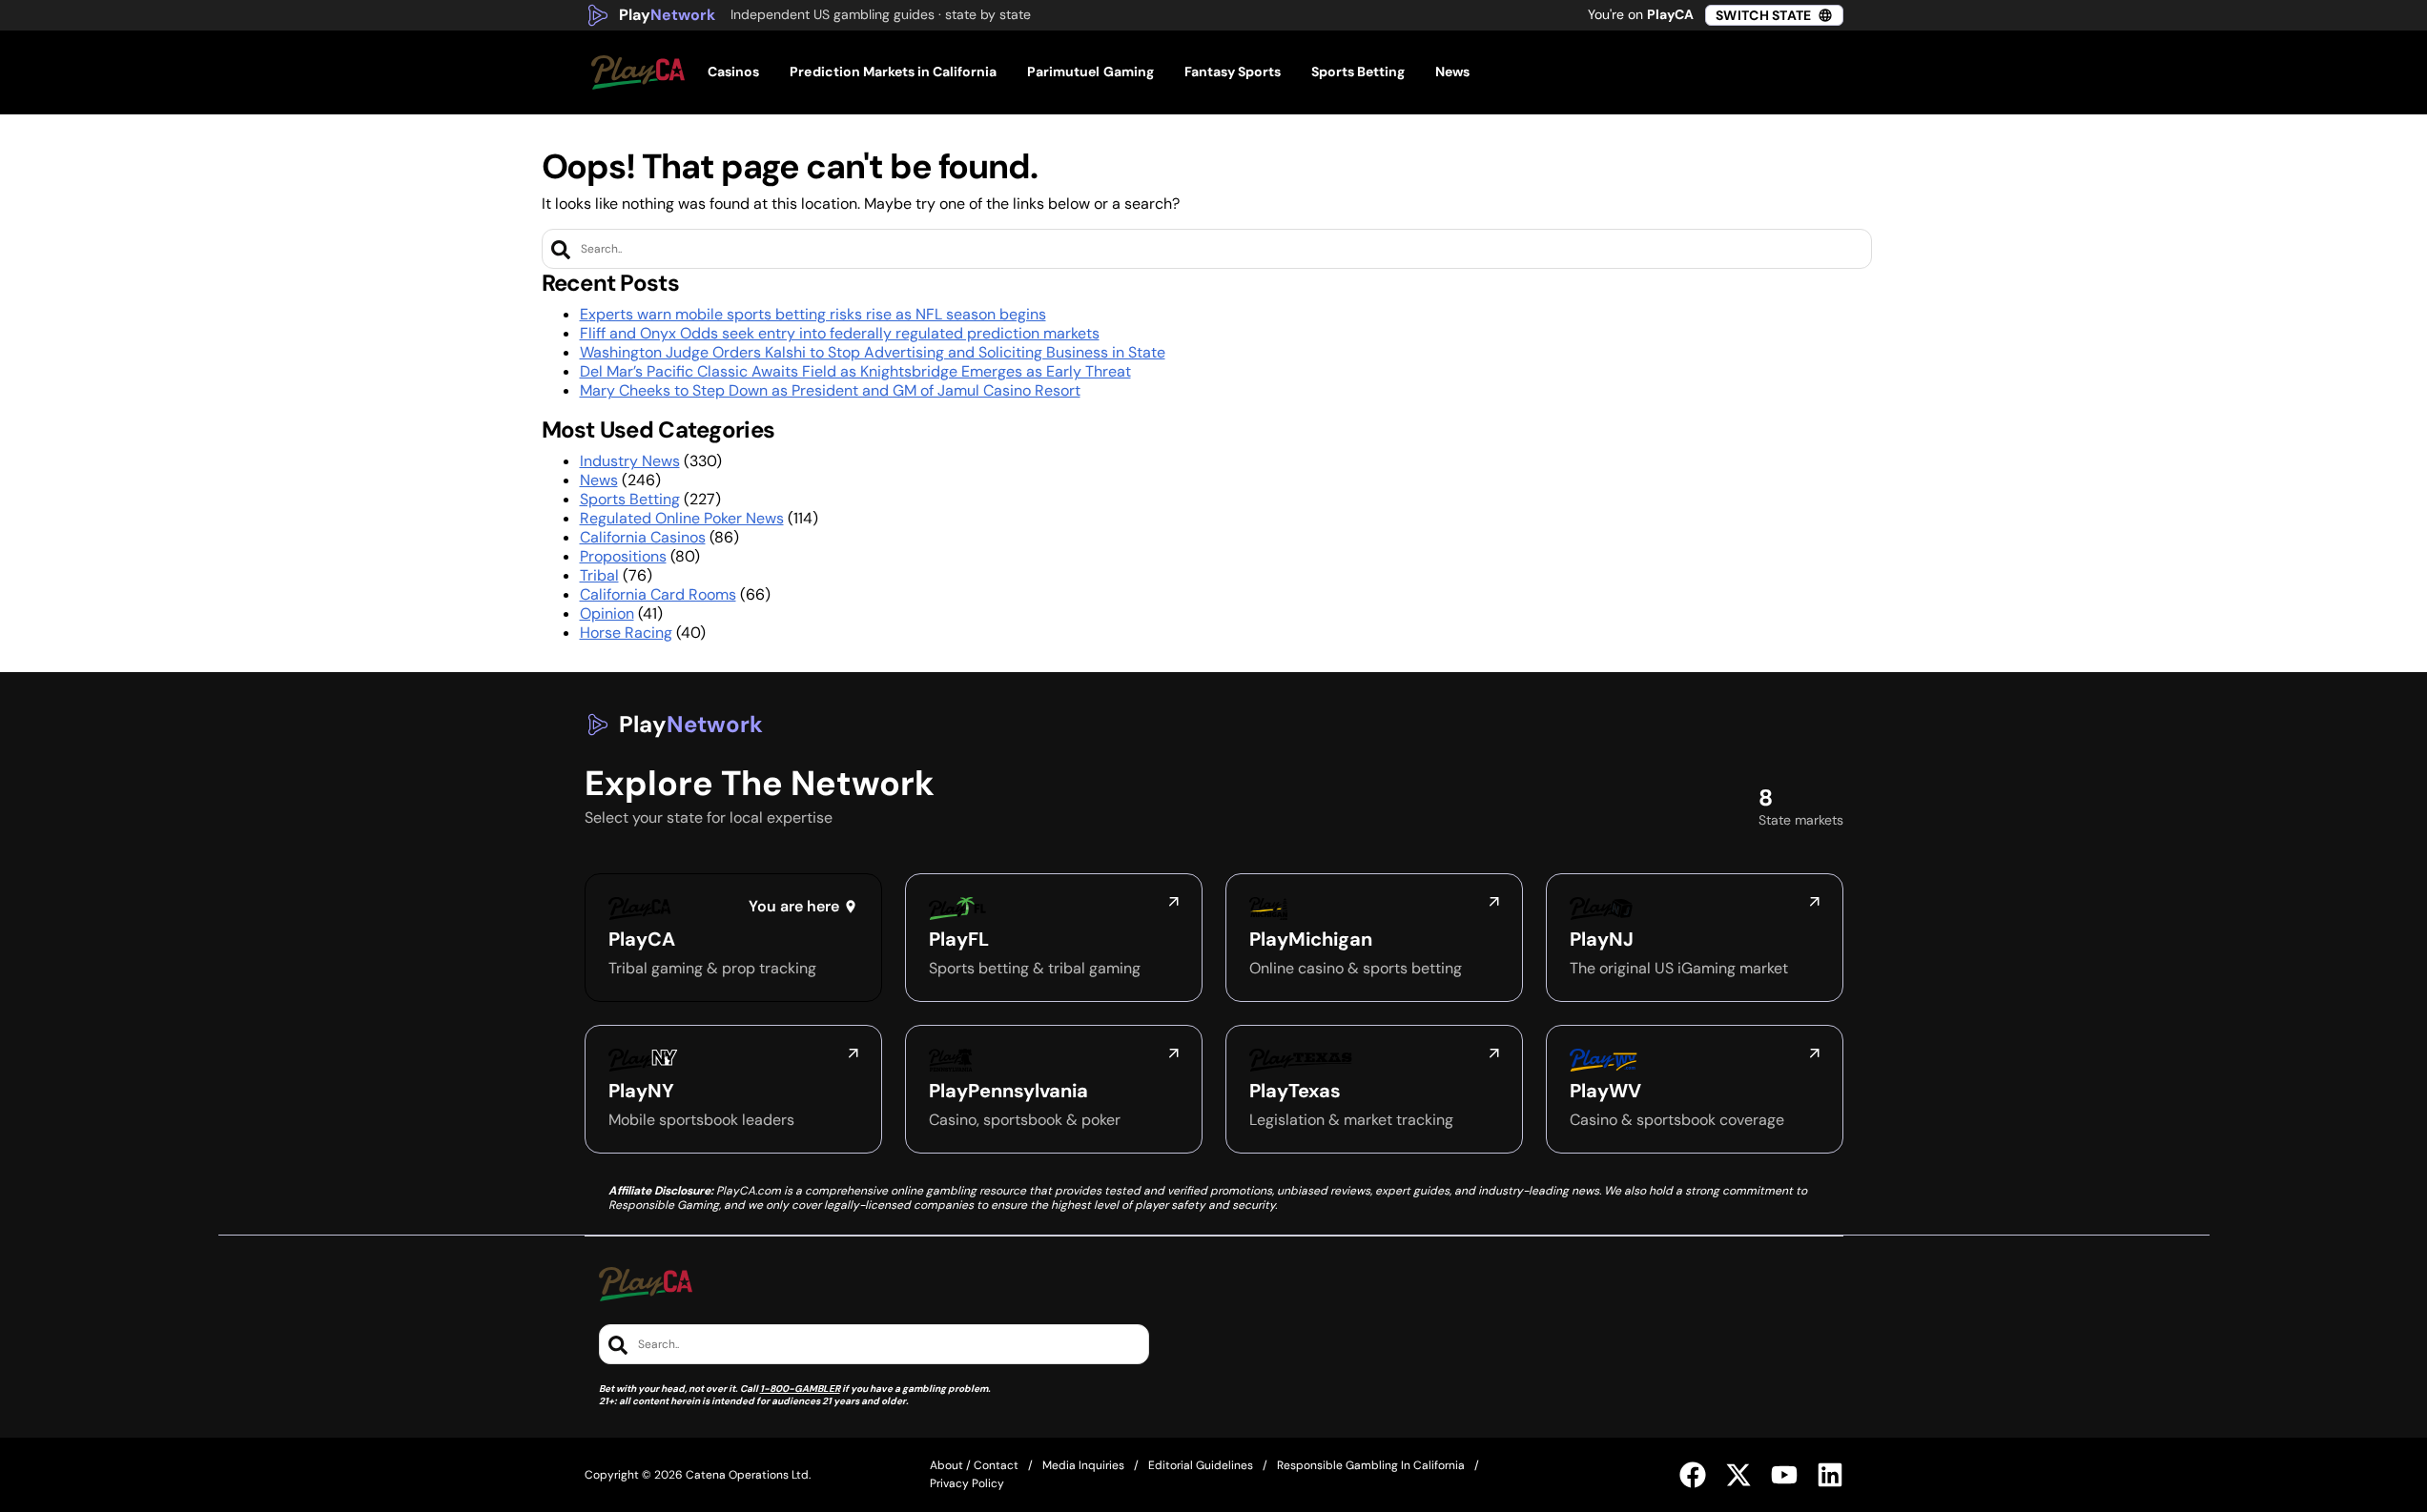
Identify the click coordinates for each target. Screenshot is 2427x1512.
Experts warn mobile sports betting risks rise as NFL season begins (813, 314)
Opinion (607, 613)
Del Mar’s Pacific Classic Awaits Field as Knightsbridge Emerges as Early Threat (855, 371)
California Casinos (643, 537)
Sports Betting (630, 499)
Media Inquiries (1083, 1465)
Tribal (599, 575)
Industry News (630, 461)
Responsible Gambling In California (1371, 1465)
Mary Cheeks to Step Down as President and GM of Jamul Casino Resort (830, 390)
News (599, 480)
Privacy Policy (967, 1483)
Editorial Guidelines (1201, 1465)
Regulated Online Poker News (682, 518)
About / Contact (974, 1465)
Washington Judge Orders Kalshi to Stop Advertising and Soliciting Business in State (873, 352)
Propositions (623, 556)
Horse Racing (626, 633)
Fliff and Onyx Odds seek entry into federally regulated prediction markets (840, 333)
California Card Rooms (658, 594)
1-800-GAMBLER (800, 1389)
